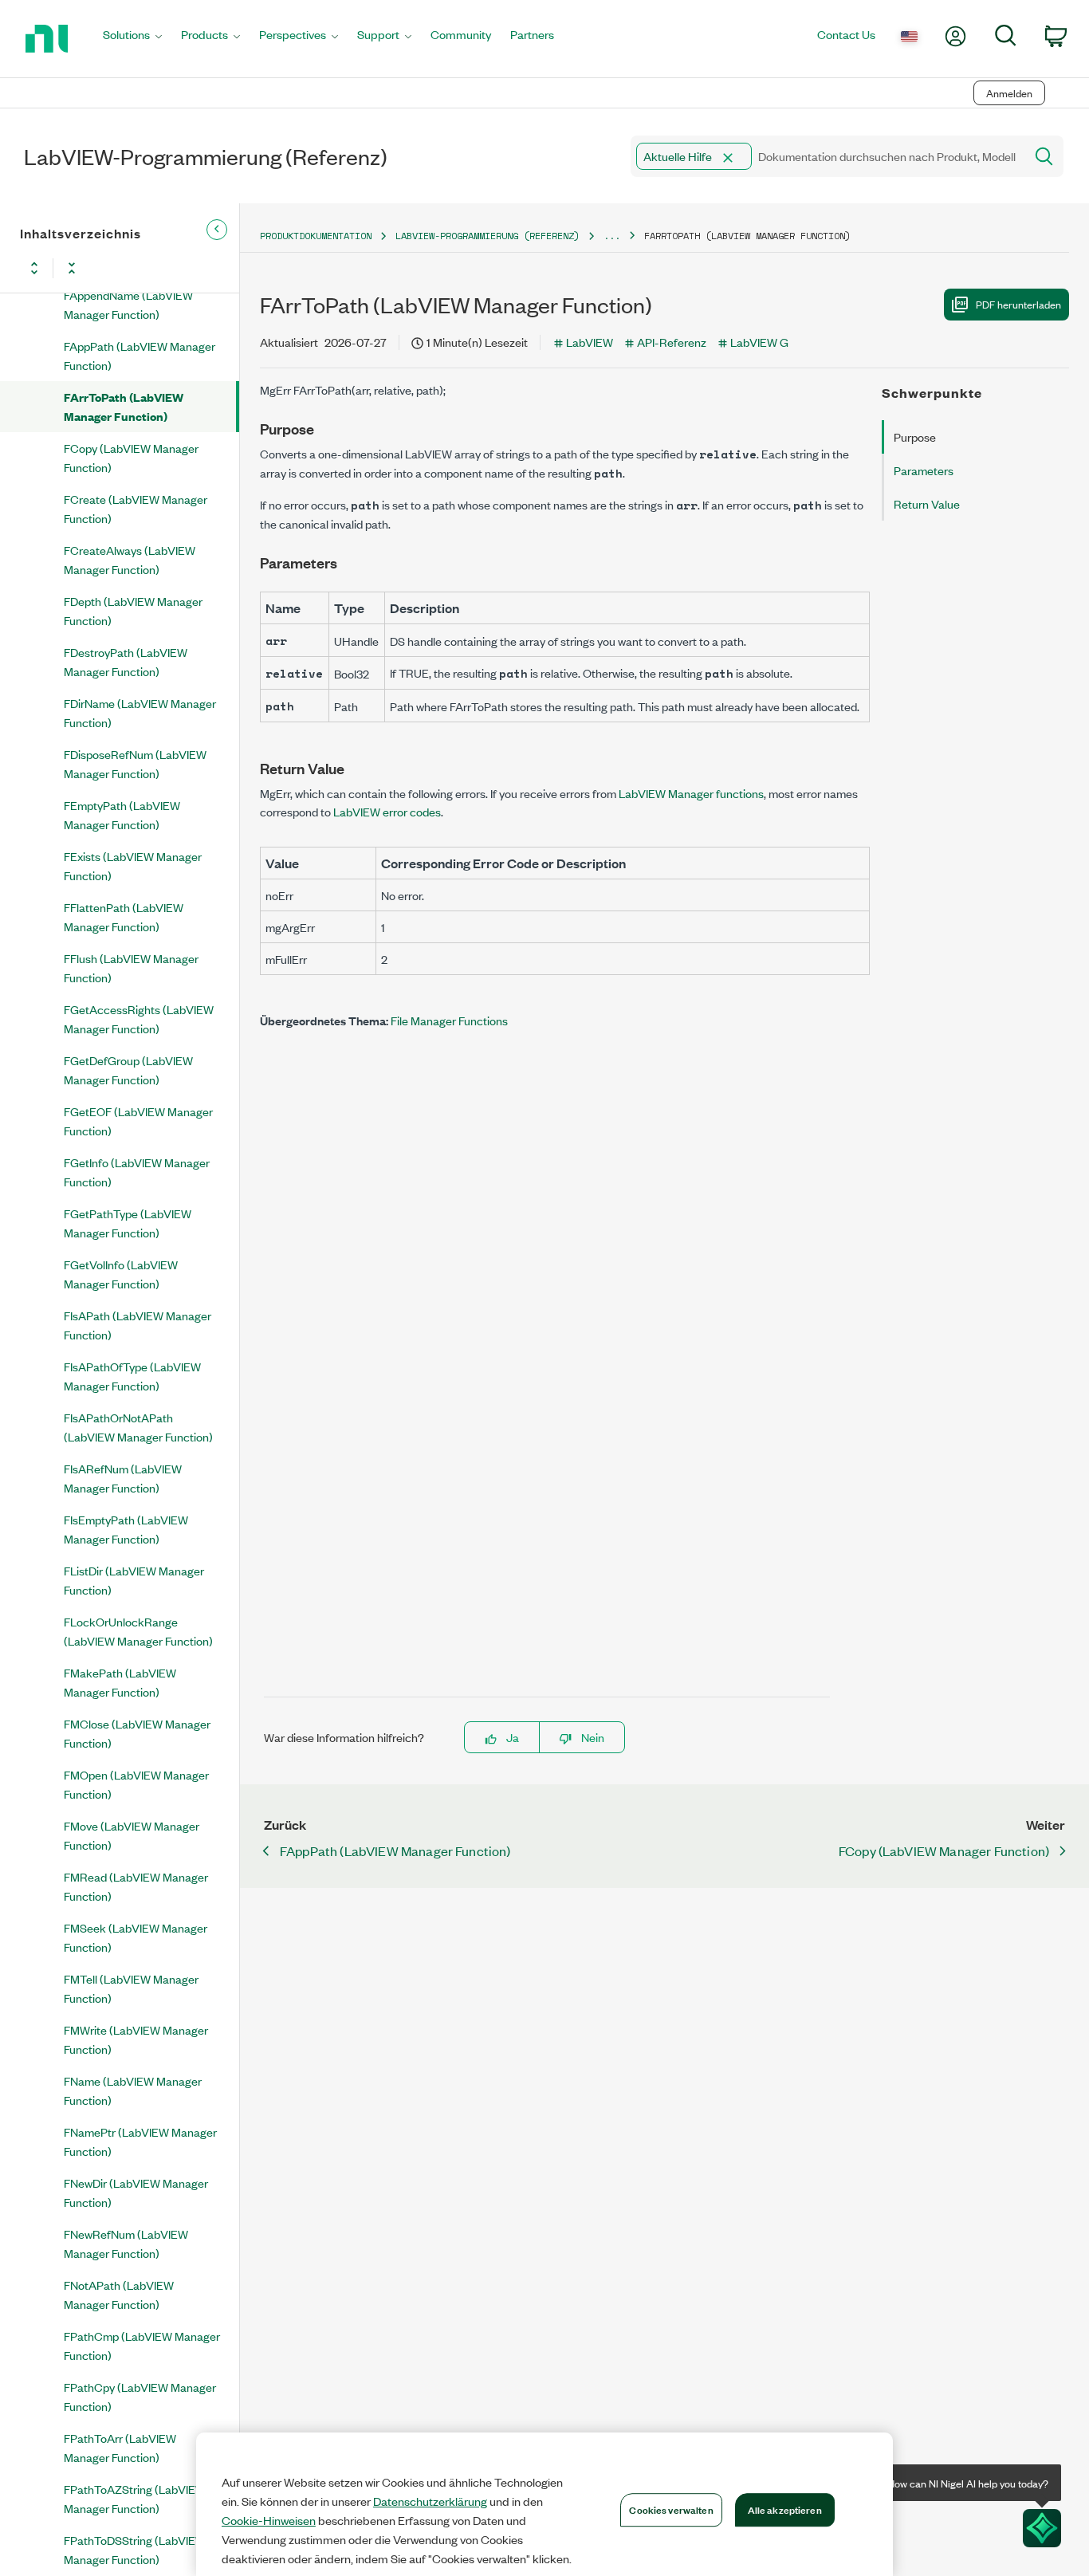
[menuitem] (132, 39)
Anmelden (1009, 93)
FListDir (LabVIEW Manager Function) (134, 1580)
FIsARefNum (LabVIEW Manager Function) (123, 1478)
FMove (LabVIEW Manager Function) (132, 1835)
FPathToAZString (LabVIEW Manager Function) (135, 2498)
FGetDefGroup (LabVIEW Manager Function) (128, 1070)
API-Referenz (672, 342)
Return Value (927, 503)
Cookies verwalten (671, 2509)
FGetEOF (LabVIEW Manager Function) (138, 1121)
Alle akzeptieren (785, 2509)
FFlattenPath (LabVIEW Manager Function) (124, 916)
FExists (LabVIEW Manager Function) (133, 865)
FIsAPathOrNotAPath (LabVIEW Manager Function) (138, 1427)
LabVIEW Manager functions (691, 793)
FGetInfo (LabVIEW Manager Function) (137, 1172)
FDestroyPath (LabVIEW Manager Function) (126, 661)
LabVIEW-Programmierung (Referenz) (487, 236)
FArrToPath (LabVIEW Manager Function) (124, 406)
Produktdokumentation (316, 236)
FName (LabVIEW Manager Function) (133, 2090)
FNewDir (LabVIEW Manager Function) (136, 2192)
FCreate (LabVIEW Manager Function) (136, 508)
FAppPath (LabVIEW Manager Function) (140, 355)
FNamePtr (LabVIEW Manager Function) (140, 2141)
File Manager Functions (449, 1020)
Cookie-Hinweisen (269, 2520)
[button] (728, 158)
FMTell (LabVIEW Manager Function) (131, 1988)
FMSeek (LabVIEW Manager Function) (136, 1937)
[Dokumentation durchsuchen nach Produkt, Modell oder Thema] (1043, 156)
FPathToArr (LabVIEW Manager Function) (120, 2447)
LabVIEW (590, 342)
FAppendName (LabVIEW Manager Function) (128, 304)
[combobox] (826, 156)
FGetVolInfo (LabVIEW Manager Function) (121, 1274)
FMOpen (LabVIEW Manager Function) (136, 1784)
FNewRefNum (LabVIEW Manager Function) (126, 2243)
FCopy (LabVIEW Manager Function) (131, 457)
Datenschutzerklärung (430, 2501)
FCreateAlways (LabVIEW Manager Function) (130, 559)
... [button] (612, 236)
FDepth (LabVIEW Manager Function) (133, 610)
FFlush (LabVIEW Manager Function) (131, 967)
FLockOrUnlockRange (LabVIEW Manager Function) (138, 1631)
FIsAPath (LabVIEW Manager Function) (138, 1325)
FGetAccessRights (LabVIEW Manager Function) (139, 1019)
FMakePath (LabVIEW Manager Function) (120, 1682)
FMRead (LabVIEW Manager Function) (136, 1886)
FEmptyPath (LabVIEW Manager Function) (122, 814)
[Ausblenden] (217, 230)
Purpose (915, 437)
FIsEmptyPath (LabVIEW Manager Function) (126, 1529)
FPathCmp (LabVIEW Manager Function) (142, 2345)
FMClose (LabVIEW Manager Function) (137, 1733)
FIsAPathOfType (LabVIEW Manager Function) (132, 1376)
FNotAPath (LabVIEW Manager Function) (119, 2294)
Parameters (924, 470)
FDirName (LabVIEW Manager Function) (140, 712)
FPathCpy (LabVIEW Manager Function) (140, 2396)
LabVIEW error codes (387, 811)
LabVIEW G (759, 342)
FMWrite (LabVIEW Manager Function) (136, 2039)
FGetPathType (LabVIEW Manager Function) (128, 1223)
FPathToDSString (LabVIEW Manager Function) (135, 2549)
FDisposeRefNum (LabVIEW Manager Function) (135, 763)
